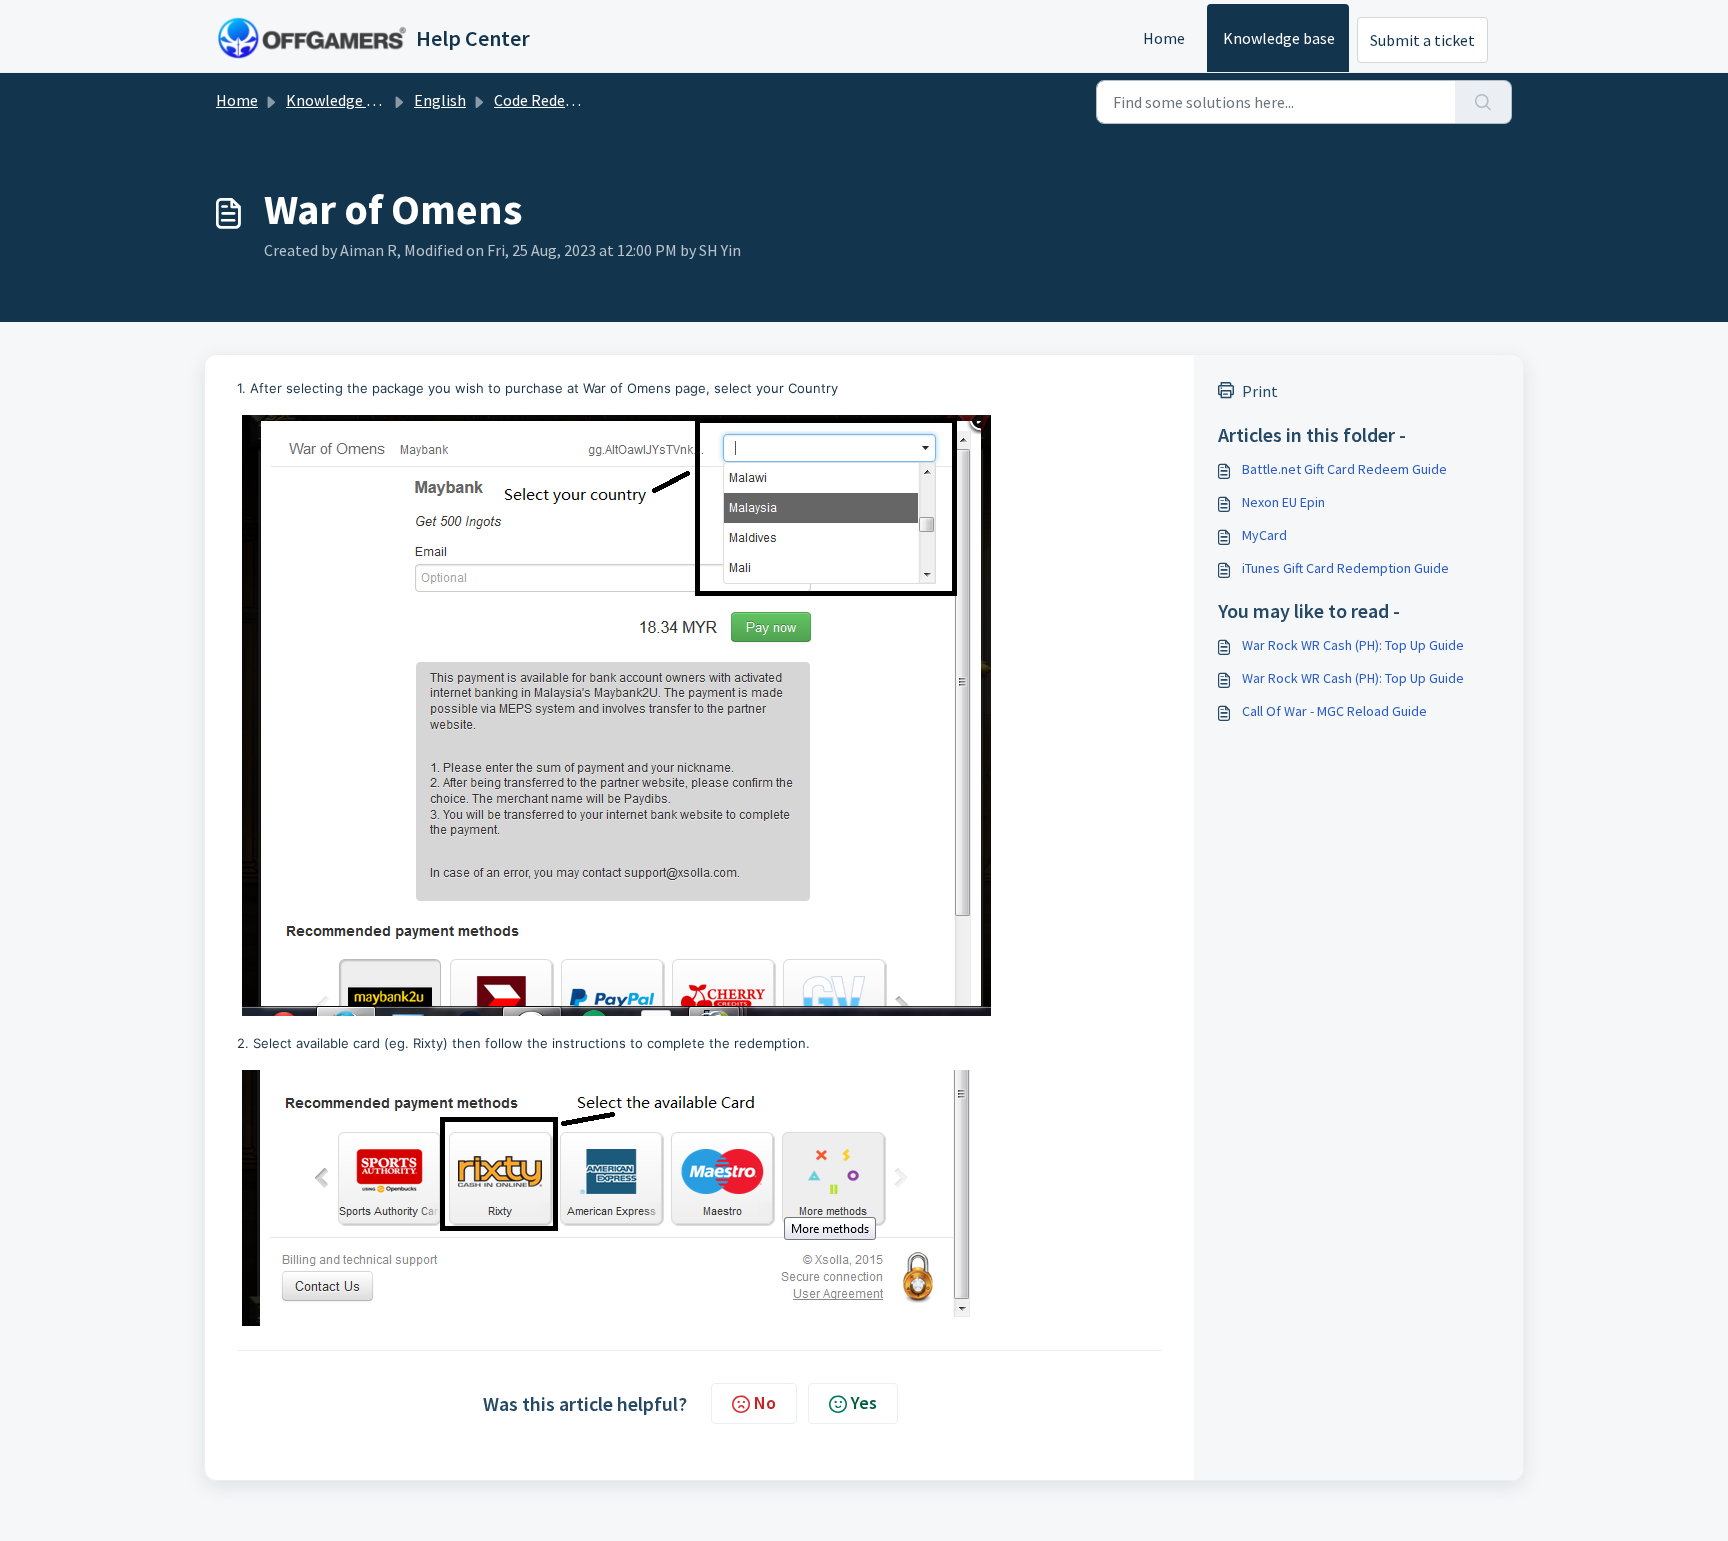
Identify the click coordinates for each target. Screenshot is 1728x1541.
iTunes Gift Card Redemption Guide (1345, 568)
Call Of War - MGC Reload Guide (1334, 711)
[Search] (1483, 102)
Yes (864, 1402)
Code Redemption (555, 100)
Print (1260, 391)
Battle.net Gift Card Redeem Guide (1344, 469)
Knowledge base (1279, 38)
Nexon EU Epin (1283, 502)
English (440, 100)
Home (1164, 38)
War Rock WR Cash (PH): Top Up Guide (1353, 645)
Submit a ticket (1422, 40)
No (765, 1402)
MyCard (1264, 535)
